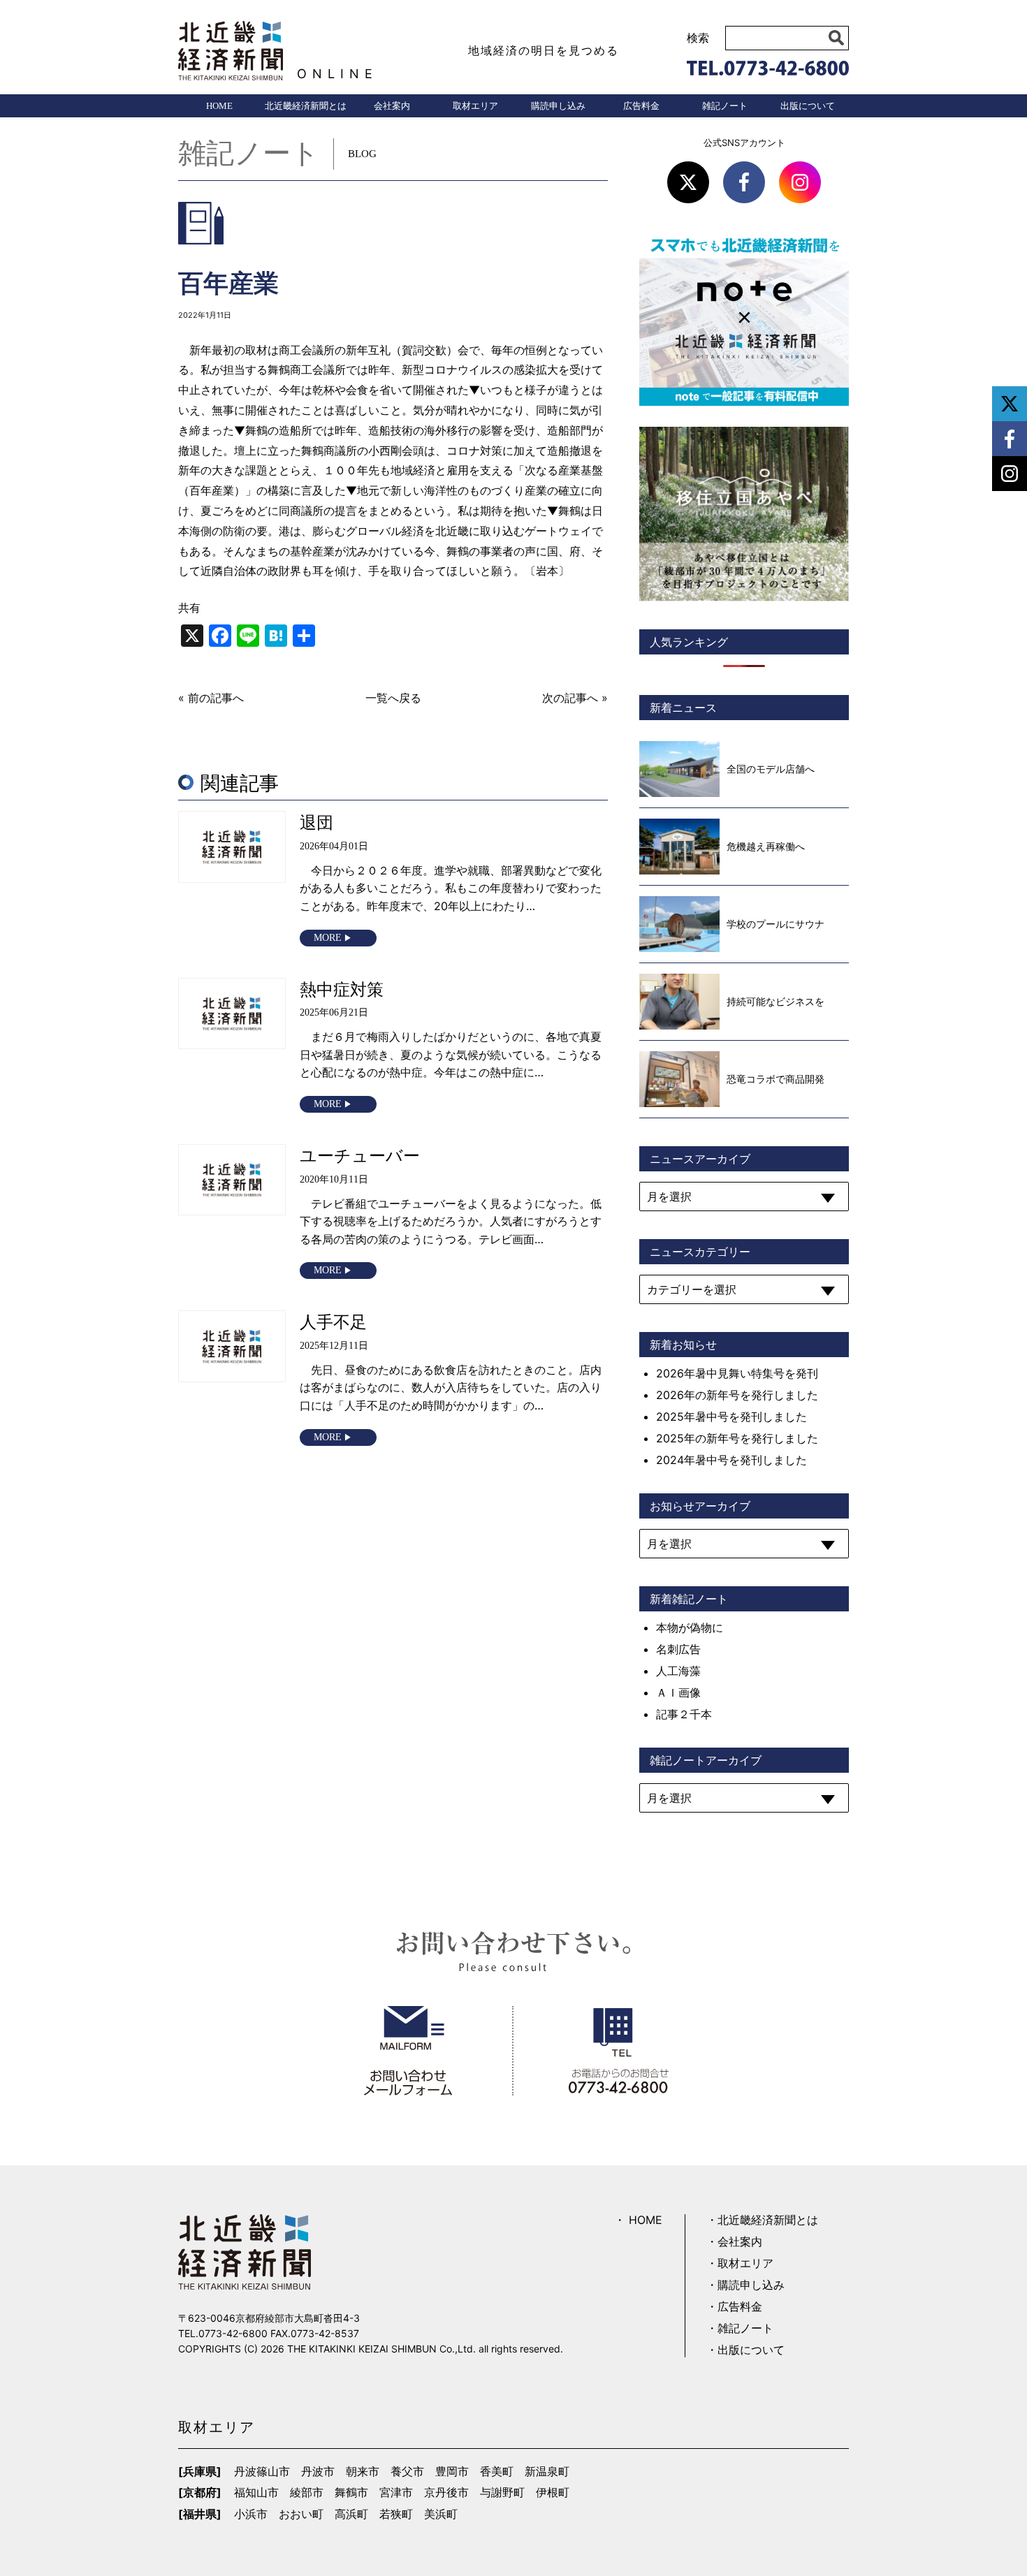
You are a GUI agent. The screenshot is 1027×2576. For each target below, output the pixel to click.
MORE (328, 938)
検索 (698, 38)
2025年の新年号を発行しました (737, 1438)
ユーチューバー (360, 1156)
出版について (808, 106)
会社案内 (392, 106)
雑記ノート (725, 106)
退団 (316, 822)
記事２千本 (684, 1714)
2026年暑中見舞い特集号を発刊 (737, 1373)
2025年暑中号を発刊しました (731, 1417)
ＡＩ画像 (678, 1692)
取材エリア (475, 106)
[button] (837, 38)
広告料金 (641, 106)
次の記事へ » (575, 698)
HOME (219, 106)
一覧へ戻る (393, 698)
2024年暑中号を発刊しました (731, 1460)
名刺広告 (678, 1649)
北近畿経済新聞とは (306, 106)
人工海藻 (678, 1671)
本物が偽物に (690, 1627)
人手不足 (333, 1322)
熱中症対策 (342, 989)
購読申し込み (558, 106)
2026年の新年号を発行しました (737, 1395)
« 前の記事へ (211, 698)
